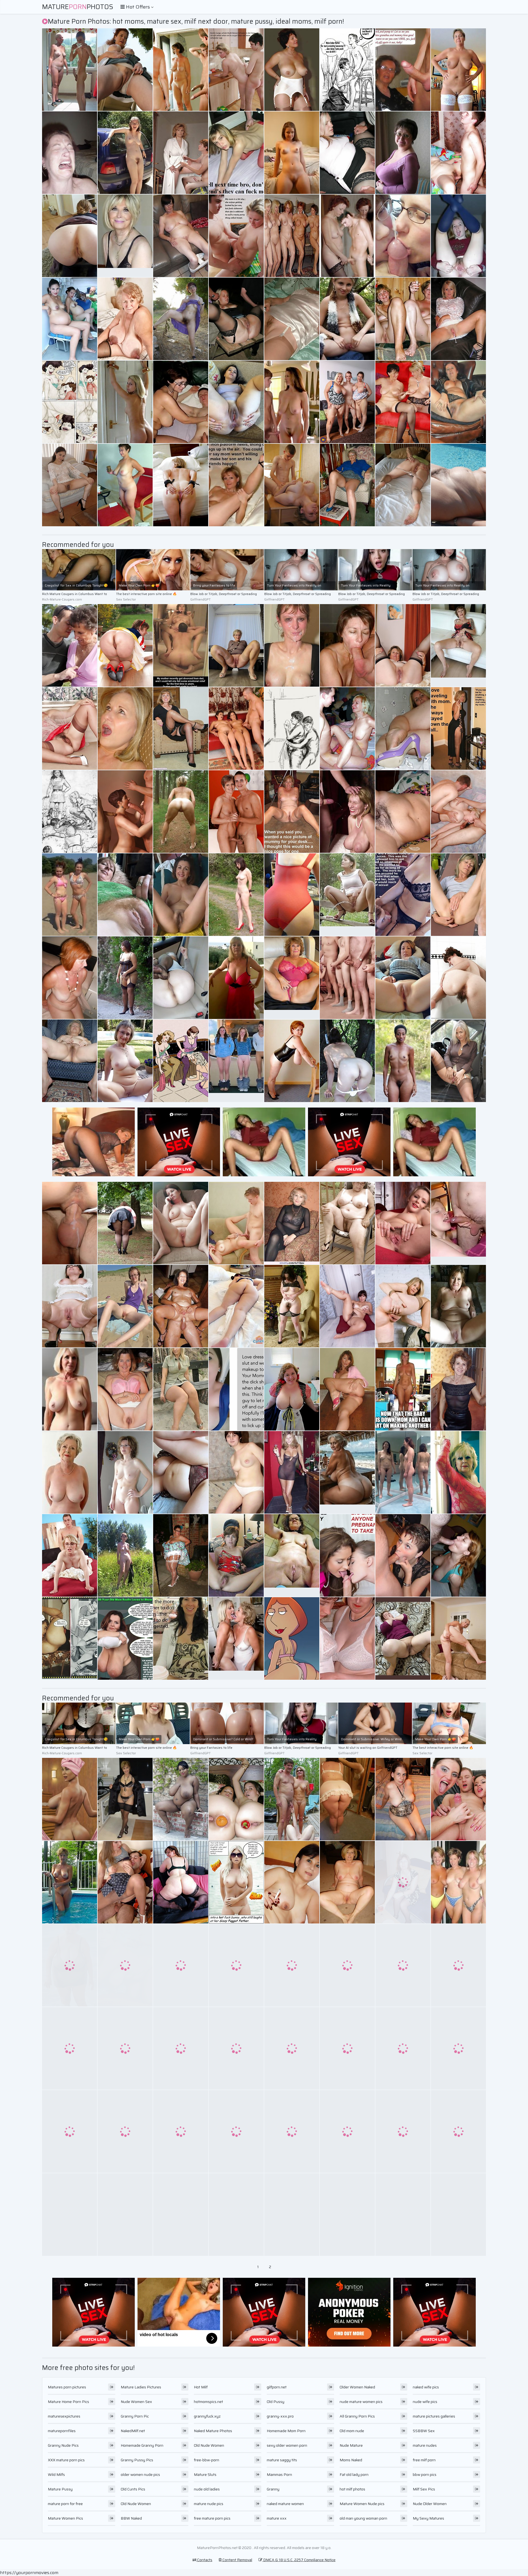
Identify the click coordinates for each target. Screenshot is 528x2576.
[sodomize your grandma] (125, 319)
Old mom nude (352, 2431)
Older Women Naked (357, 2387)
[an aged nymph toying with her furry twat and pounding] (125, 1638)
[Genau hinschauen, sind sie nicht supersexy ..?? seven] (403, 645)
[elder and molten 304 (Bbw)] (292, 1389)
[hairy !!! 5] (458, 978)
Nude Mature (351, 2445)
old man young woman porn (363, 2518)
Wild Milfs (56, 2474)
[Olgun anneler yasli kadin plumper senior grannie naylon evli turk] (403, 978)
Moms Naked (351, 2460)
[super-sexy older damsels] (403, 1306)
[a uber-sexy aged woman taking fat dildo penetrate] (125, 2215)
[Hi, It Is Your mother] (403, 1472)
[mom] (403, 2131)
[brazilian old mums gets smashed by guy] (347, 2215)
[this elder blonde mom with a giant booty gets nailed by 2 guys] (292, 319)
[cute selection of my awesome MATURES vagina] (458, 319)
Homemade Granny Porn (142, 2445)
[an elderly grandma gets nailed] (236, 1389)
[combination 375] (125, 485)
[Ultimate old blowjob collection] (347, 978)
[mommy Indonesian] (292, 1882)
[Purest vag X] (403, 1223)
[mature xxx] (458, 1223)
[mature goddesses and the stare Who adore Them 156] (181, 153)
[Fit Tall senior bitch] (292, 1472)
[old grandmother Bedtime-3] (70, 978)
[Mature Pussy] (70, 895)
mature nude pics (209, 2504)
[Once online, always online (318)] (458, 1306)
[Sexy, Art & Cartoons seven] (181, 1061)
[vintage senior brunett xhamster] (181, 1965)
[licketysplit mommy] (181, 2131)
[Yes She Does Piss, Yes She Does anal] (236, 402)
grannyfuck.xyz (207, 2416)
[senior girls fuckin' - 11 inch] (347, 153)
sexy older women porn (287, 2445)
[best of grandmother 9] (347, 645)
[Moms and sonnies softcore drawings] (292, 728)
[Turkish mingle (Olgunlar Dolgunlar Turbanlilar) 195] (403, 1638)
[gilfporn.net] (347, 1472)
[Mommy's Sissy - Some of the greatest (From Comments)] (236, 1882)
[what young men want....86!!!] (181, 728)
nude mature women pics (361, 2402)
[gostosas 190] (236, 1306)
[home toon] (125, 812)
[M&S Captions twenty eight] (458, 728)
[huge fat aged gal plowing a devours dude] (292, 812)
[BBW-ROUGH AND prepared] (125, 1223)
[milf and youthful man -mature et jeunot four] (70, 70)
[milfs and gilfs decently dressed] (292, 895)
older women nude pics (140, 2474)
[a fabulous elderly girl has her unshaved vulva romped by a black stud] (236, 1472)
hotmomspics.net (208, 2402)
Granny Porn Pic (135, 2416)
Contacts (204, 2560)
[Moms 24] (292, 485)
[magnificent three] (125, 1306)
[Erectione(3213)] (181, 402)
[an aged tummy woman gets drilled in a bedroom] (236, 153)
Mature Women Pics (65, 2518)
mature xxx (277, 2518)
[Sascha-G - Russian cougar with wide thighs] (292, 2131)
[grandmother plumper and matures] (70, 1061)
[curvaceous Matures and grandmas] (347, 2131)
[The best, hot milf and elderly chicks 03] (458, 1389)
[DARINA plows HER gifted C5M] (236, 1223)
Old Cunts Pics (133, 2489)
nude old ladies (207, 2489)
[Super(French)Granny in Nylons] (181, 978)
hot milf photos (352, 2489)
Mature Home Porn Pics (68, 2402)
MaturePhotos (78, 7)
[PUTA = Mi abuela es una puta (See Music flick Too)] (70, 2131)
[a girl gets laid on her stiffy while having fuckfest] (125, 402)
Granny (273, 2489)
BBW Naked (131, 2518)
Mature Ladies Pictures (141, 2387)
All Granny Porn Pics (357, 2416)
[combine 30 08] (125, 895)
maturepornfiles (62, 2431)
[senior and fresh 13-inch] (458, 1965)
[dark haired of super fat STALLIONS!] (236, 319)
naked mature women (285, 2504)
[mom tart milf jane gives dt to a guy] (458, 895)
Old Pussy (276, 2402)
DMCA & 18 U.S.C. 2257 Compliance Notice (299, 2560)
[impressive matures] (403, 1965)
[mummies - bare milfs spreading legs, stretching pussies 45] (181, 895)
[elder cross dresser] (125, 2131)
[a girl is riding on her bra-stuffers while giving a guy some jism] (181, 2215)
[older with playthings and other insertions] (236, 1799)
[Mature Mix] (181, 1389)
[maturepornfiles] (236, 485)
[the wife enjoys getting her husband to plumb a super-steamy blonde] (125, 728)
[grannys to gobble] (125, 1061)
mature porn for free (65, 2504)
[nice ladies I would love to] (125, 153)
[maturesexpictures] (292, 402)
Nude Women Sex (136, 2402)
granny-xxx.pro (280, 2416)
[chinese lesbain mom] (458, 1638)
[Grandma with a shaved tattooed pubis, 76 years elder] (70, 645)
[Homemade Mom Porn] (292, 1555)
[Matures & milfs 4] (70, 485)
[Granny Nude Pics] (70, 1389)
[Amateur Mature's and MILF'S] (125, 1472)
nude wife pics (425, 2402)
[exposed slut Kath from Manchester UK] (347, 1882)
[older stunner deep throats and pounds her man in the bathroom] (347, 1965)
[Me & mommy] (236, 236)
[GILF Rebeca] (403, 1799)
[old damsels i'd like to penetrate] (70, 1882)
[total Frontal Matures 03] (403, 1061)
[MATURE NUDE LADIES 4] (292, 236)
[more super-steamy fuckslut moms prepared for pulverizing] (70, 1555)
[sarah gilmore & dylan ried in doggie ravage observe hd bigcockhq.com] (125, 1882)
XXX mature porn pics (66, 2460)
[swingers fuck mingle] (458, 812)
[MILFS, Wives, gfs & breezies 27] (458, 1882)
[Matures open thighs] (236, 645)
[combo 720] (292, 1799)
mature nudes (425, 2445)
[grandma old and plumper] (236, 2048)
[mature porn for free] (347, 895)
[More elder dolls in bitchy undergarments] (125, 978)
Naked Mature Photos (213, 2431)
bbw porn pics (425, 2474)
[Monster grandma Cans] (70, 1965)
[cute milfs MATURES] (347, 1389)
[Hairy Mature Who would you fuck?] (292, 1306)
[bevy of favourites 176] (125, 1799)
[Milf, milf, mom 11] (292, 1965)
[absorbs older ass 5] (403, 485)
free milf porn (424, 2460)
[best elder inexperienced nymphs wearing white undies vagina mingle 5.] (347, 1061)
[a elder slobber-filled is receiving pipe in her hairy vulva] (458, 1799)
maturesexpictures (64, 2416)
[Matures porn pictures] (292, 153)
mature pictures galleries (434, 2416)
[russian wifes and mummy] (347, 1799)
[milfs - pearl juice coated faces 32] (403, 1555)
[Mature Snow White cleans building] (125, 645)
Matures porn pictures (67, 2387)
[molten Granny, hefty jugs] (458, 70)
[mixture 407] (458, 2215)
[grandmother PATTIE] (458, 2048)
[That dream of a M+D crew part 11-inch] (236, 728)
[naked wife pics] (236, 1061)
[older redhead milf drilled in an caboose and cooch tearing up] (347, 2048)
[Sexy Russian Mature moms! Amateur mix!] (403, 153)
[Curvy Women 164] (181, 1799)
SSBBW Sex (424, 2431)
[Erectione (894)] (236, 812)
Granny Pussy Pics (137, 2460)
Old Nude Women (136, 2504)
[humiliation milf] (70, 1223)
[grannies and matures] (181, 236)
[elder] (458, 402)
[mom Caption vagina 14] (403, 1389)
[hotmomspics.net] (70, 812)
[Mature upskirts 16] (347, 485)
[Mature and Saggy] (292, 1061)
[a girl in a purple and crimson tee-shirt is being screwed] (70, 2048)
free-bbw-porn (207, 2460)
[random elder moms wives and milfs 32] (181, 1223)
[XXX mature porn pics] (458, 645)
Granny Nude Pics (63, 2445)
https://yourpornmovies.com (29, 2573)
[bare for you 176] (236, 895)
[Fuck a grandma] (181, 1306)
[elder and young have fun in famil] (403, 236)
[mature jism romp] (125, 70)
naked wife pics (426, 2387)
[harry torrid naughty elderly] (292, 2048)
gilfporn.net (277, 2387)
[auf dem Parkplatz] (458, 1061)
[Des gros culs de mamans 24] (70, 236)
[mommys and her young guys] (347, 728)
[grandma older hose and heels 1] (181, 1555)
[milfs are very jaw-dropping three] (458, 2131)
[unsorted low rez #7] (458, 1472)
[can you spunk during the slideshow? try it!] (70, 2215)
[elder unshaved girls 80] (403, 812)
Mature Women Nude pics (362, 2504)
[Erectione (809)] (347, 236)
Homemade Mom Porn (286, 2431)
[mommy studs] (458, 153)
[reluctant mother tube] (347, 1638)
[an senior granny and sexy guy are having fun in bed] (181, 1638)
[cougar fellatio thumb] (70, 1306)
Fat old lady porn (354, 2474)
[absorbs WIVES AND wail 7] (403, 402)
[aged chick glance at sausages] (403, 70)
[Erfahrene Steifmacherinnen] (347, 402)
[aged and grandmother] (181, 485)
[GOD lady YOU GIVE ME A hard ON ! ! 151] (403, 319)
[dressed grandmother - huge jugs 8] (236, 978)
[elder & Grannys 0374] (125, 1389)
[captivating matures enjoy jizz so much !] (292, 645)
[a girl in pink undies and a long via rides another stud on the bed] (70, 1799)
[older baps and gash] (181, 1472)
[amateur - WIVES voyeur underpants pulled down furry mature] (403, 2048)
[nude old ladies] (236, 1638)
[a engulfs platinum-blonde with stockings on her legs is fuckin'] (458, 485)
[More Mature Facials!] (70, 153)
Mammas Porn (279, 2474)
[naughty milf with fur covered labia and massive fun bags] (181, 2048)
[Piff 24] (70, 1638)
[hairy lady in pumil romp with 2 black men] (125, 2048)
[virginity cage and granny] (236, 2215)
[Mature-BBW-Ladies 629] (347, 1223)
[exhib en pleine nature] (125, 1555)
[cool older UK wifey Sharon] (403, 1882)
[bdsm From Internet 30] (292, 2215)
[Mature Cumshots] (347, 812)
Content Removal (237, 2560)
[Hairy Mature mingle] (181, 319)
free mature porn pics (212, 2518)
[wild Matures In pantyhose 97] (70, 728)
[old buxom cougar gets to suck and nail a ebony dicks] (292, 1638)
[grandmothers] (181, 1882)
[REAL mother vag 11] (236, 2131)
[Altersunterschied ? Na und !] (347, 70)
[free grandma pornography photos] (403, 895)
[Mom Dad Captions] (236, 70)
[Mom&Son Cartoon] (70, 402)
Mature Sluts (205, 2474)
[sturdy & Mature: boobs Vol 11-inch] (125, 1965)
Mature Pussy (60, 2489)
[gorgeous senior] (403, 728)
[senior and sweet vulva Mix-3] (347, 1306)
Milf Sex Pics (424, 2489)
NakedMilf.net (133, 2431)
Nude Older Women (430, 2504)
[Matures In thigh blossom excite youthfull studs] (292, 70)
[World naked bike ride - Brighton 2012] (403, 2215)
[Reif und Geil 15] (181, 812)
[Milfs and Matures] (236, 1555)
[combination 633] (236, 1965)
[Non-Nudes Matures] (292, 1223)
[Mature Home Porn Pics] (125, 236)
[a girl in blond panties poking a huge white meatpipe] (70, 319)
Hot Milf (201, 2387)
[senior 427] (181, 70)
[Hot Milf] (458, 236)
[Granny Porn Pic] (292, 978)
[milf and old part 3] (458, 1555)
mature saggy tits (282, 2460)
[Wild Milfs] (347, 319)
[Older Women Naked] (70, 1472)
